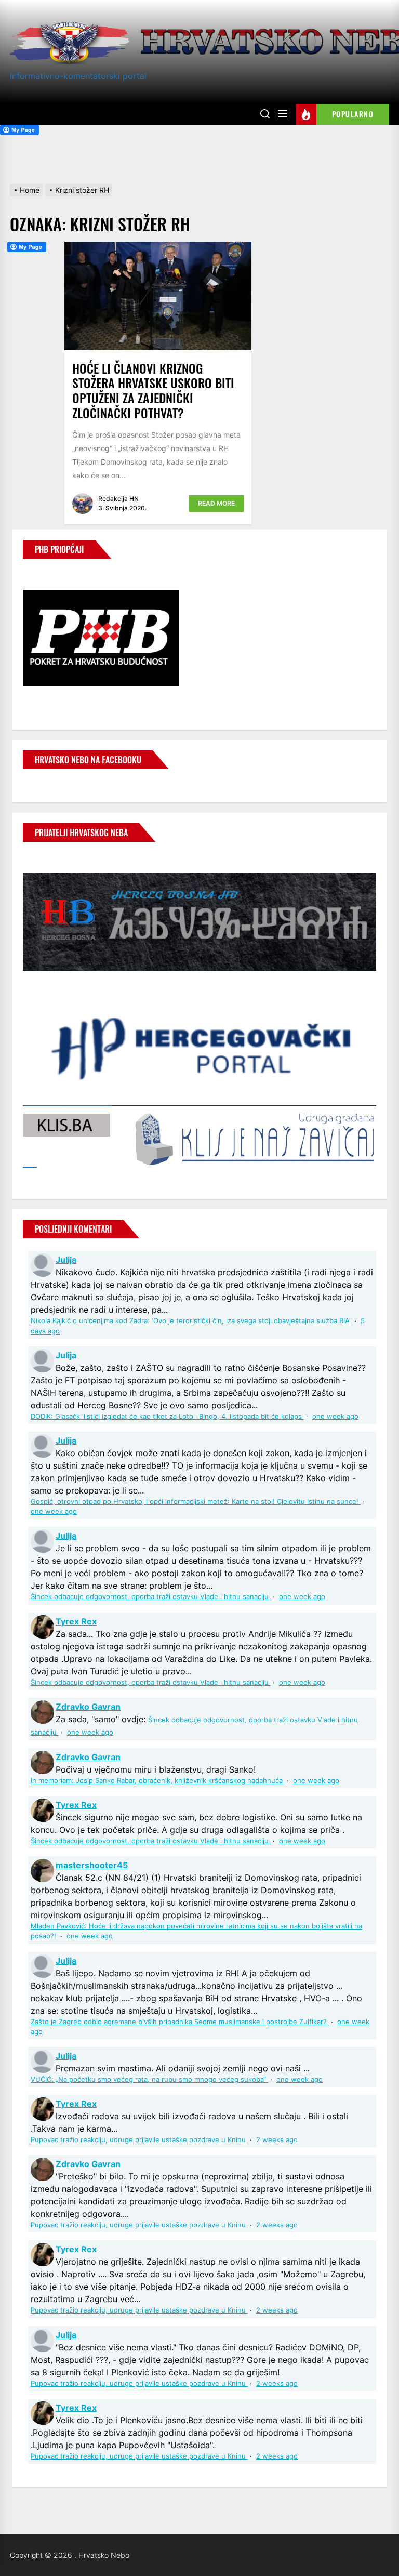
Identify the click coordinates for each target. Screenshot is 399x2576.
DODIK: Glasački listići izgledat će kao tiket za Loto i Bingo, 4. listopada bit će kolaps (167, 1416)
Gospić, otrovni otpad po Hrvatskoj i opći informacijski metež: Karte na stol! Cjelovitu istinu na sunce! (196, 1502)
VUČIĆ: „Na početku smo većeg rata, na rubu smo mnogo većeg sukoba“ (149, 2079)
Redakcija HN (118, 499)
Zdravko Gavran (88, 1707)
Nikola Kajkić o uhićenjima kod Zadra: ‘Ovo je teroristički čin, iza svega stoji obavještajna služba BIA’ (191, 1321)
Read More (216, 503)
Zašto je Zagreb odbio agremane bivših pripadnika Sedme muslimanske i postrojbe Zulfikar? (180, 2022)
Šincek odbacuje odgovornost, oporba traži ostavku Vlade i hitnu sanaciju (151, 1597)
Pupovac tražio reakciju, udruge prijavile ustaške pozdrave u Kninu (139, 2140)
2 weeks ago (277, 2140)
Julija (66, 1260)
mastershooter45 (92, 1865)
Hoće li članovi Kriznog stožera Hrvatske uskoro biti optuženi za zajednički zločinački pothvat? (153, 390)
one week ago (335, 1416)
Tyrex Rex (76, 1621)
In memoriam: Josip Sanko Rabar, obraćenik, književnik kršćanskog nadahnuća (158, 1781)
